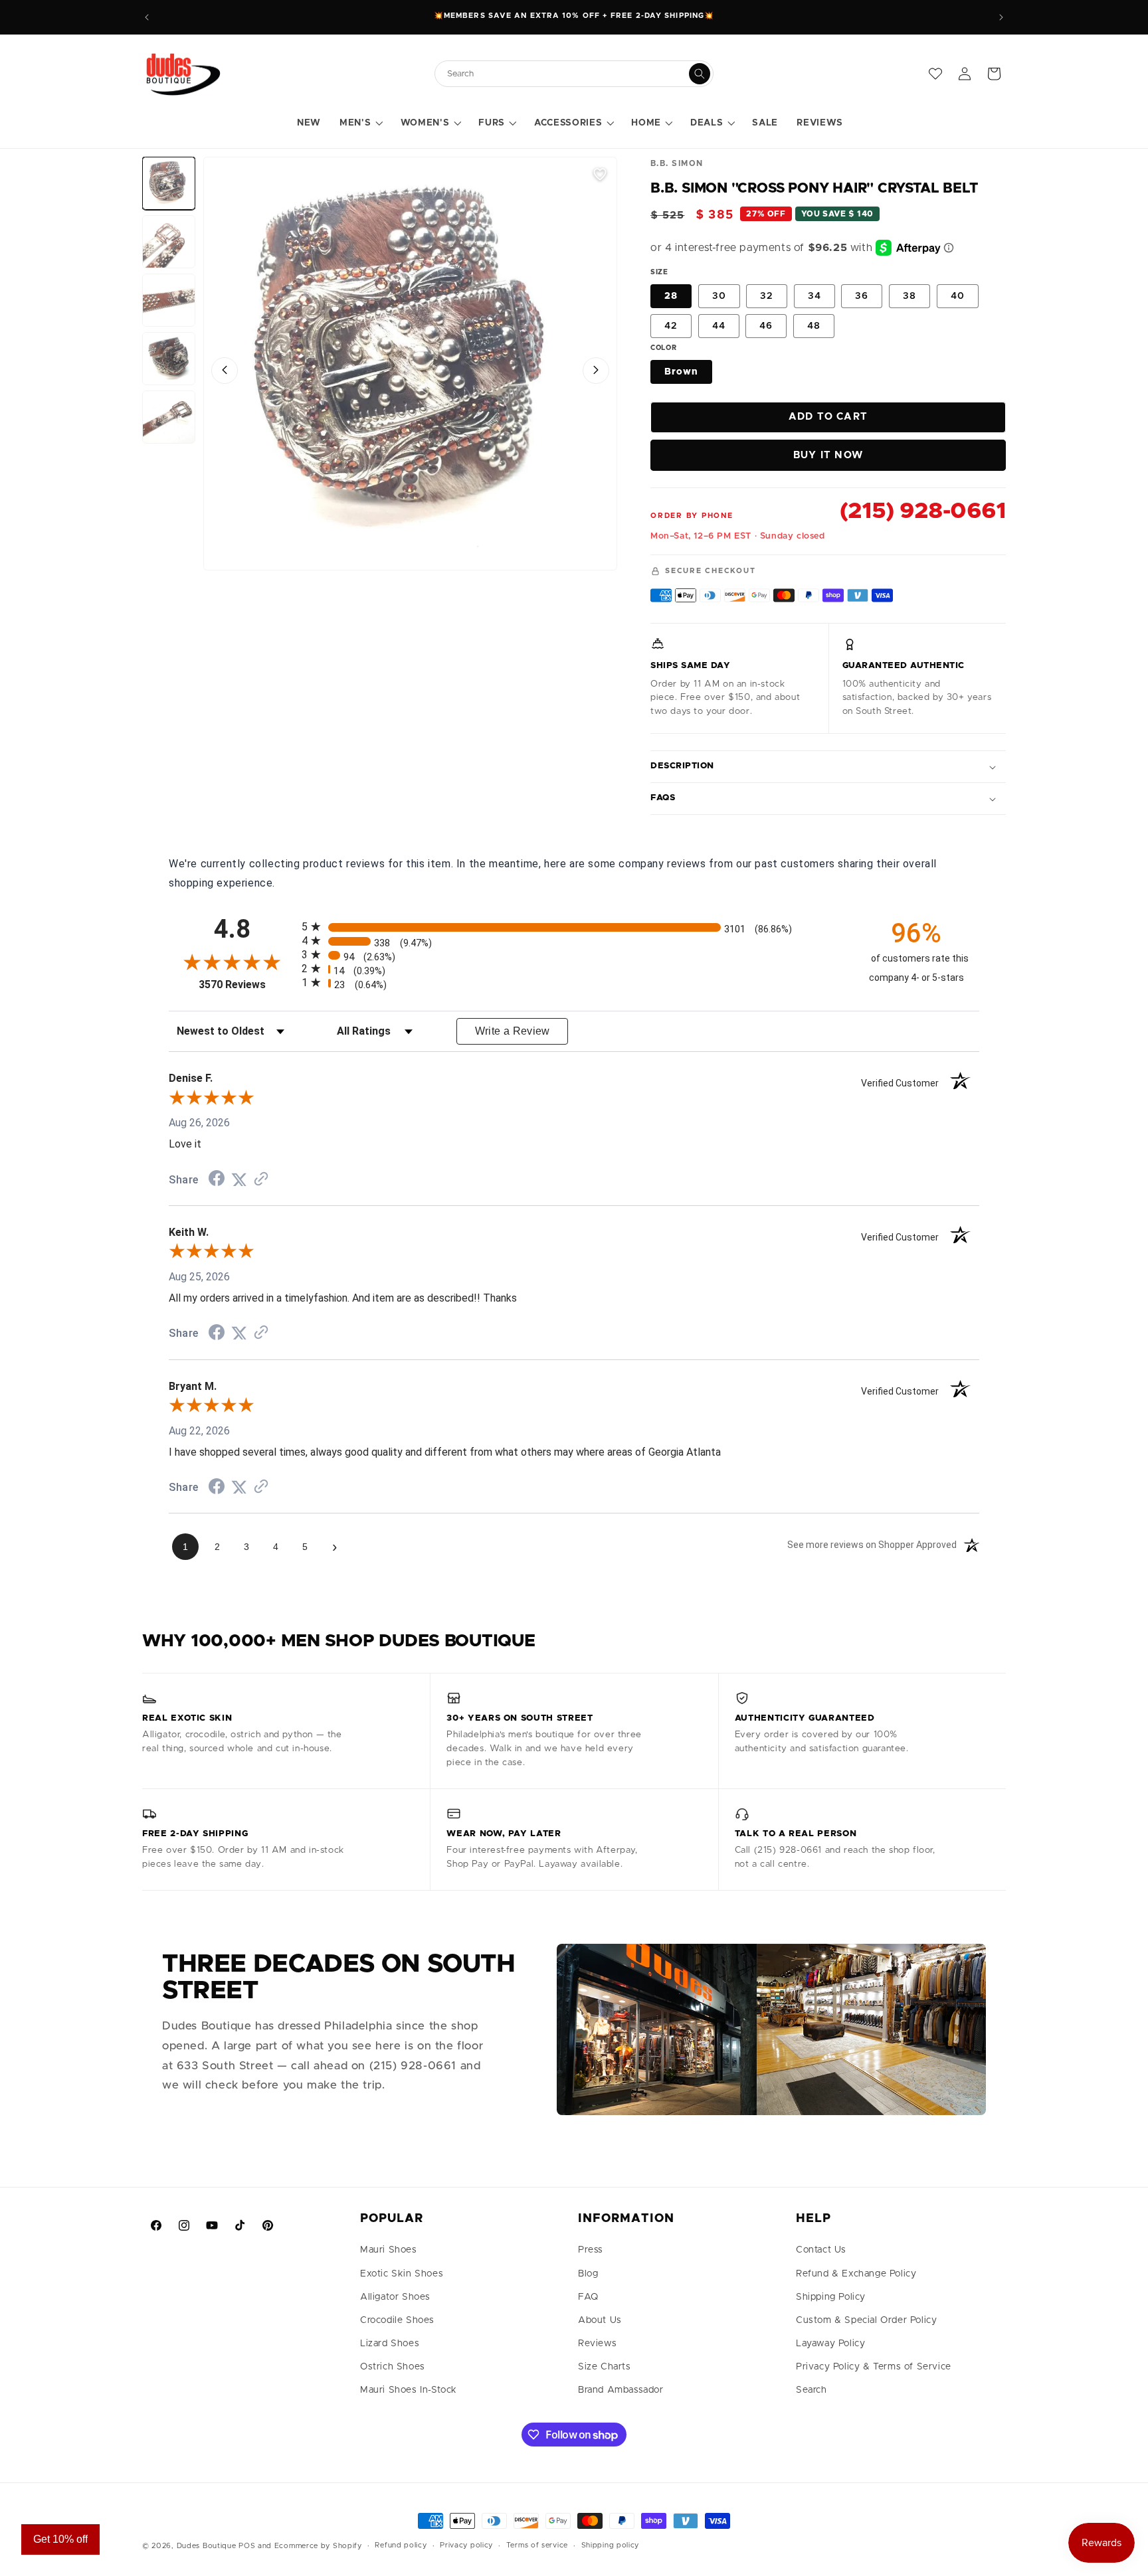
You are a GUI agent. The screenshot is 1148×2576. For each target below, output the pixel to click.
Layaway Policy (830, 2344)
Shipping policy (611, 2545)
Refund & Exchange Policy (856, 2274)
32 (767, 296)
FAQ (588, 2297)
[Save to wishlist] (600, 174)
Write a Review (513, 1031)
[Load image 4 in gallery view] (169, 359)
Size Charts (605, 2367)
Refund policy (401, 2545)
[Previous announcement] (147, 17)
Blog (588, 2274)
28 (671, 296)
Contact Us (821, 2250)
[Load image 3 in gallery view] (169, 300)
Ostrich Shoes (393, 2367)
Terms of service (537, 2545)
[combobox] (567, 74)
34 (814, 296)
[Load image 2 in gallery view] (169, 242)
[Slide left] (225, 370)
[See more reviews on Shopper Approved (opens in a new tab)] (261, 1180)
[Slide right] (596, 370)
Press (591, 2250)
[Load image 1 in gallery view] (169, 183)
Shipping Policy (831, 2297)
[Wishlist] (935, 74)
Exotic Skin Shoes (402, 2274)
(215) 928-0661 (923, 511)
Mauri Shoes (389, 2250)
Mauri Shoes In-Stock (409, 2390)
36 (862, 296)
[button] (360, 124)
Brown (681, 372)
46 (766, 326)
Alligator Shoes (395, 2297)
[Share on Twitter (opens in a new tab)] (239, 1180)
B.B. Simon (677, 163)
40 (958, 296)
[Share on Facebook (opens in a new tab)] (217, 1180)
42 (671, 326)
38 (909, 296)
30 (719, 296)
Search (812, 2390)
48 (814, 326)
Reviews (597, 2344)
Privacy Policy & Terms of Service (874, 2367)
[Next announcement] (1001, 17)
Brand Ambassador (621, 2390)
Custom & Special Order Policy (866, 2320)
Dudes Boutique (207, 2546)
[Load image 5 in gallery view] (169, 417)
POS (247, 2546)
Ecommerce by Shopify (318, 2546)
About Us (600, 2320)
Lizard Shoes (390, 2344)
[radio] (574, 927)
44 (719, 326)
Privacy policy (466, 2545)
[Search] (700, 74)
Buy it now (828, 455)
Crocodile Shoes (397, 2320)
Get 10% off (60, 2539)
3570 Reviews (247, 985)
